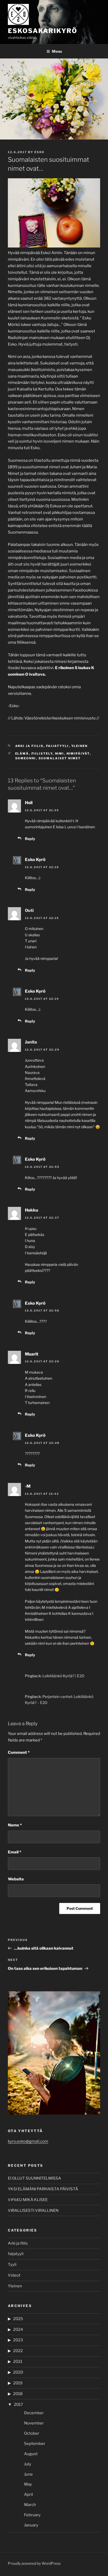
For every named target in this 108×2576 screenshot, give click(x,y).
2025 (18, 2319)
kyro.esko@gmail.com (28, 2141)
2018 (18, 2394)
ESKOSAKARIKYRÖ (43, 31)
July (28, 2464)
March (30, 2505)
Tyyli (12, 2265)
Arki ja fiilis (29, 746)
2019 (18, 2383)
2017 (18, 2405)
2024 (18, 2330)
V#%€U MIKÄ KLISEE (28, 2200)
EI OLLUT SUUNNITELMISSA (34, 2178)
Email (15, 1852)
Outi (29, 910)
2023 (18, 2340)
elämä (22, 754)
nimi (60, 754)
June (28, 2474)
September (35, 2444)
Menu (57, 51)
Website (16, 1879)
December (34, 2413)
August (31, 2454)
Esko (39, 152)
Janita (31, 1042)
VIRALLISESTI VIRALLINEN (33, 2211)
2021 (18, 2362)
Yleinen (80, 746)
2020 (18, 2372)
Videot (14, 2275)
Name (15, 1825)
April (29, 2494)
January (31, 2525)
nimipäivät (78, 754)
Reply (30, 839)
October (32, 2433)
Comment (19, 1752)
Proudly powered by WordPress (34, 2563)
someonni (26, 758)
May (28, 2484)
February (32, 2515)
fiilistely (42, 754)
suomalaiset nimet (60, 758)
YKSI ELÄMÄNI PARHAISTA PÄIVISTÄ (43, 2189)
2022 (18, 2351)
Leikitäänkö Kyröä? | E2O (63, 1676)
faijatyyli (58, 746)
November (34, 2423)
